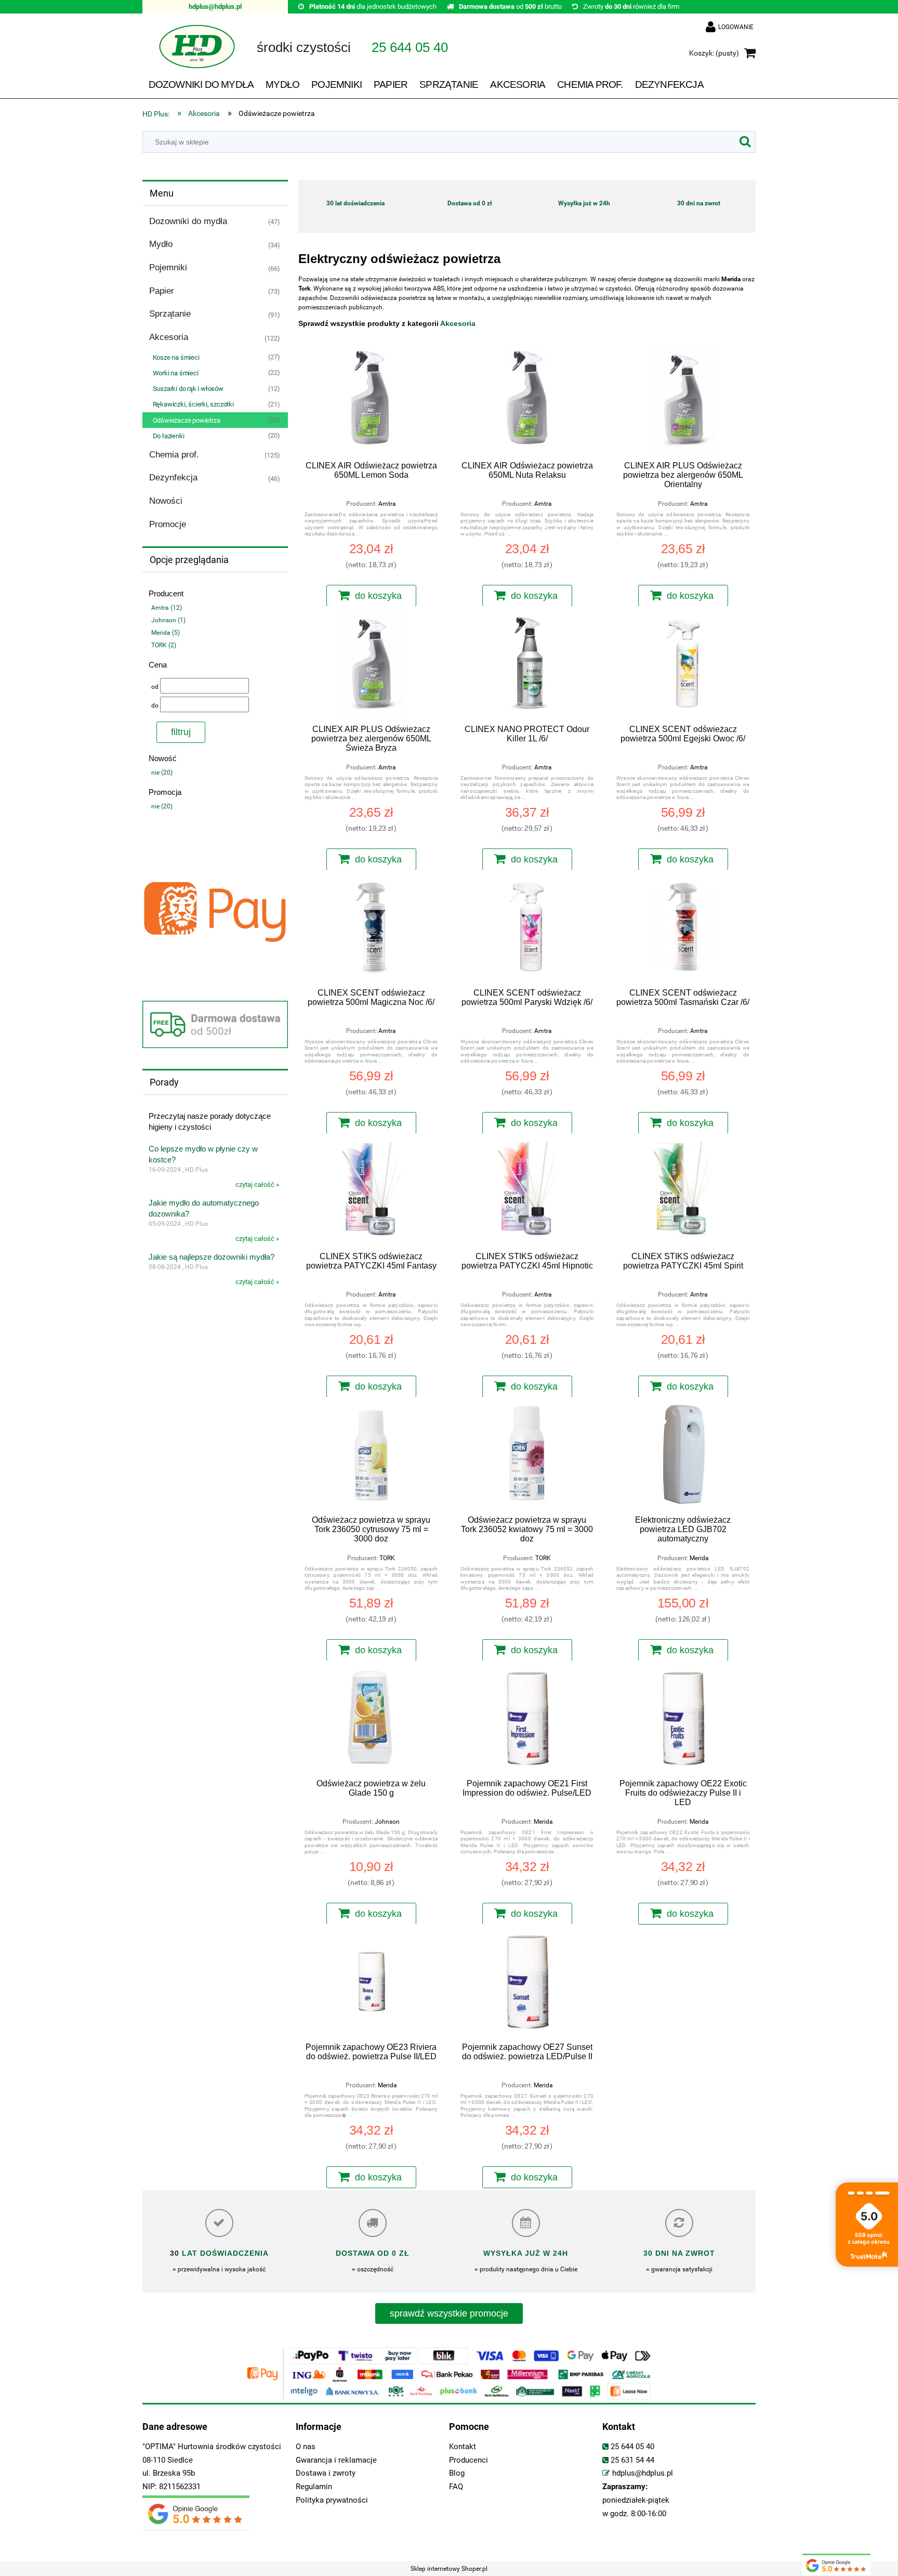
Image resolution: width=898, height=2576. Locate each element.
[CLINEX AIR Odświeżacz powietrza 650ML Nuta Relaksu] (527, 401)
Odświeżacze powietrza (187, 420)
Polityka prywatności (332, 2500)
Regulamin (314, 2487)
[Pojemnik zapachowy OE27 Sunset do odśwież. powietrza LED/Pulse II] (527, 1982)
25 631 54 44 (632, 2460)
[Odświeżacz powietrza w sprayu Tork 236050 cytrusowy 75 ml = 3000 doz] (371, 1455)
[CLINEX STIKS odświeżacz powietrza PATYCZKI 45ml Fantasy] (371, 1192)
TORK (387, 1558)
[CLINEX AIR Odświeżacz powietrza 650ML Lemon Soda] (371, 401)
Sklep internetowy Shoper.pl (449, 2569)
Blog (457, 2473)
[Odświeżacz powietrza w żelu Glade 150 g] (371, 1719)
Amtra (387, 504)
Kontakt (463, 2447)
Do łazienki (169, 436)
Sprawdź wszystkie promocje (449, 2313)
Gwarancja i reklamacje (336, 2460)
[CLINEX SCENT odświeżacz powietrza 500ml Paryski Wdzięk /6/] (527, 928)
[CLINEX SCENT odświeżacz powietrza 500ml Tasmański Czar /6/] (683, 928)
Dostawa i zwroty (326, 2473)
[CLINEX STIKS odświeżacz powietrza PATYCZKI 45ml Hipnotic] (527, 1192)
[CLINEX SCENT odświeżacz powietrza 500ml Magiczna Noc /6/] (371, 928)
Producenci (468, 2460)
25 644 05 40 (632, 2447)
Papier (162, 291)
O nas (306, 2447)
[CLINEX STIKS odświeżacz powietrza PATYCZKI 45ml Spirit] (683, 1192)
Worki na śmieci (176, 373)
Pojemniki (168, 267)
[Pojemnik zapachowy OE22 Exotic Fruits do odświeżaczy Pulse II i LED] (683, 1719)
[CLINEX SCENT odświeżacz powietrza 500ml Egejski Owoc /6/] (683, 664)
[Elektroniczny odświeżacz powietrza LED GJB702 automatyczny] (683, 1455)
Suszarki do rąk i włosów (188, 389)
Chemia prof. (174, 455)
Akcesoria (169, 337)
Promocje (168, 524)
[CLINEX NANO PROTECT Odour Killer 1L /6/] (527, 664)
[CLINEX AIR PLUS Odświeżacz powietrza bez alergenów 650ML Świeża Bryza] (371, 664)
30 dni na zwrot (699, 203)
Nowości (166, 501)
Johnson (387, 1822)
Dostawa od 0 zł (470, 203)
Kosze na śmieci (176, 357)
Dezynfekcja (173, 478)
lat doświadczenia (224, 2253)
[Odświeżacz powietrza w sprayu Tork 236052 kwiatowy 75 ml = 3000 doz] (527, 1455)
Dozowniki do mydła (188, 221)
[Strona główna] (189, 54)
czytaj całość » (257, 1185)
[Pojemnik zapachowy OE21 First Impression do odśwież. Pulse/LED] (527, 1719)
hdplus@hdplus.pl (215, 6)
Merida (699, 1558)
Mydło (161, 244)
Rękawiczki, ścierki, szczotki (193, 404)
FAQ (456, 2487)
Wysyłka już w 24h (584, 203)
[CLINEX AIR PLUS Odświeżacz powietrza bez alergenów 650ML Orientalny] (683, 401)
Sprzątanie (170, 314)
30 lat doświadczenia (355, 203)
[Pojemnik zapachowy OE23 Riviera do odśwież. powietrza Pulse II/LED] (371, 1982)
